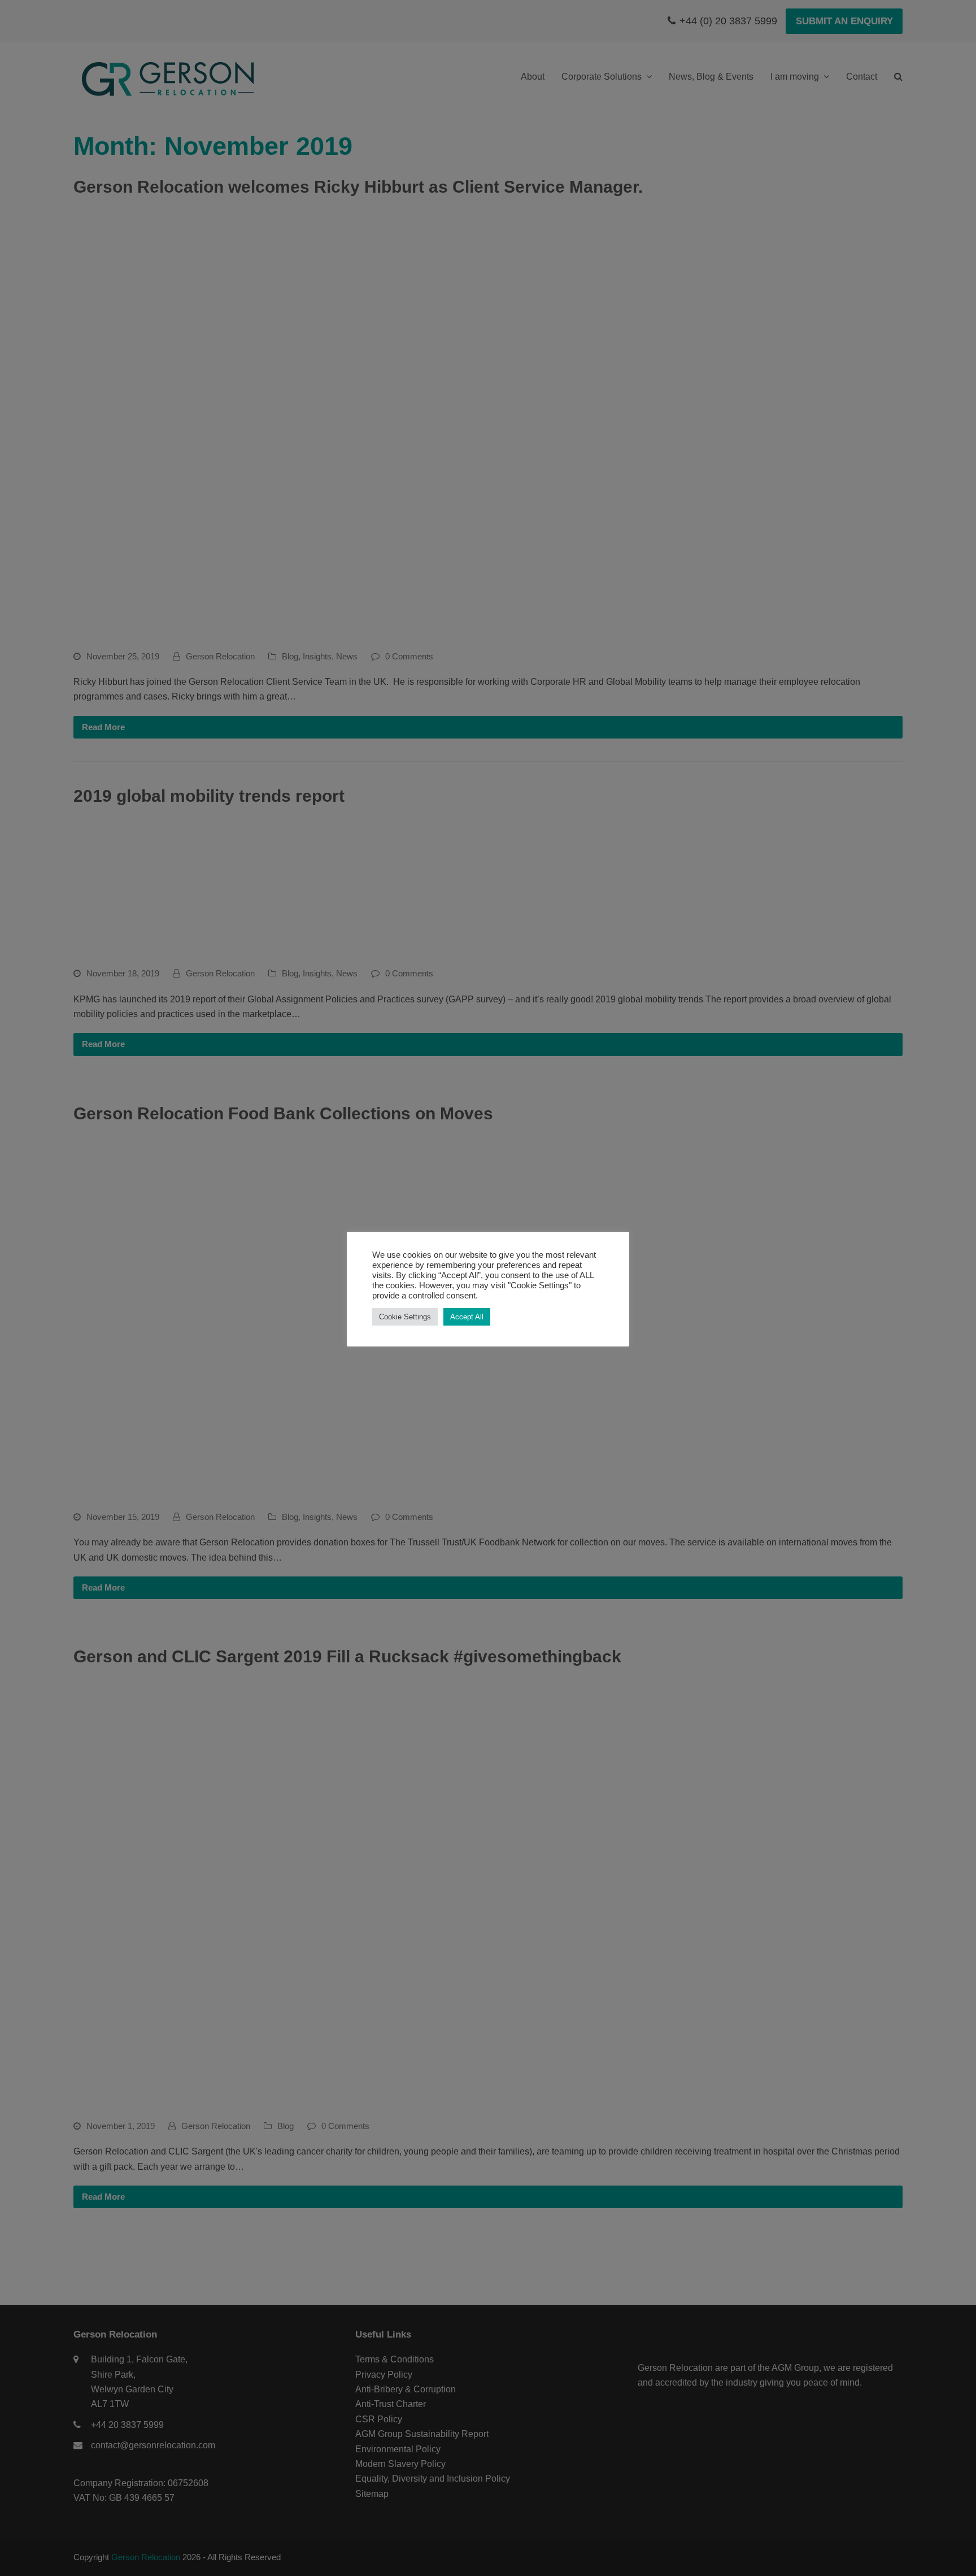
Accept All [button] (467, 1317)
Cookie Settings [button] (405, 1317)
